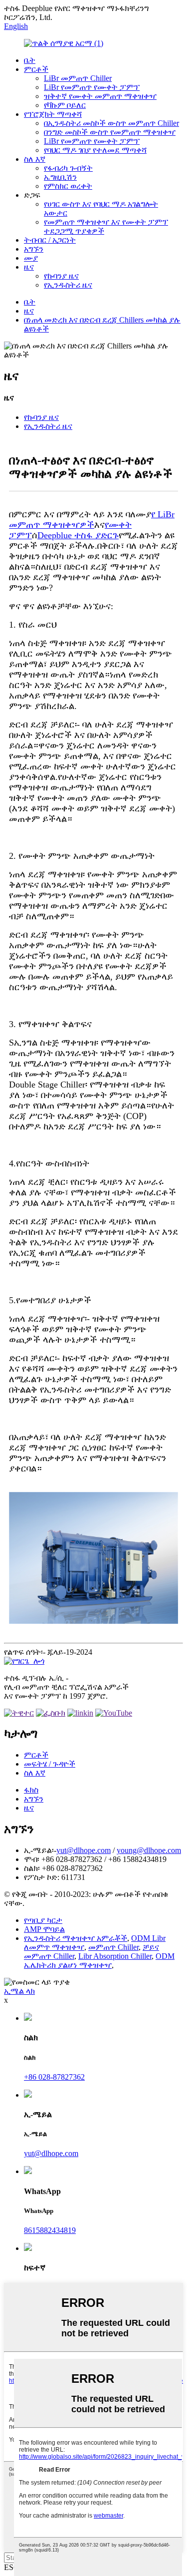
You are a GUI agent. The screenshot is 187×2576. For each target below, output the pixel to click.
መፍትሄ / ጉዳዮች (50, 1764)
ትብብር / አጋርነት (50, 240)
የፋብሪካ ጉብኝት (68, 168)
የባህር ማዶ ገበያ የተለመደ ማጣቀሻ (95, 150)
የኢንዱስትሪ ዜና (68, 285)
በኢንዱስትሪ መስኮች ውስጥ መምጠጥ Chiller (111, 123)
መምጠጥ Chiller (113, 1947)
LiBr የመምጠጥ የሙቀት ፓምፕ (92, 87)
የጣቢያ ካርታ (43, 1920)
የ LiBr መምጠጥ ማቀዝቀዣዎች (92, 520)
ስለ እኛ (35, 159)
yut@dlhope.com (84, 1850)
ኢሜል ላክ (19, 1991)
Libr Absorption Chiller (115, 1956)
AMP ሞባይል (44, 1929)
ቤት (30, 60)
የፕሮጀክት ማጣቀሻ (53, 114)
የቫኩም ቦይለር (65, 105)
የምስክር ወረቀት (68, 186)
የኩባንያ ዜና (61, 276)
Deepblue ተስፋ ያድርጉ (78, 535)
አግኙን (34, 249)
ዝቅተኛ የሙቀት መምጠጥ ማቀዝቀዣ (100, 96)
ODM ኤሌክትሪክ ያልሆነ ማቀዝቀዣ (99, 1961)
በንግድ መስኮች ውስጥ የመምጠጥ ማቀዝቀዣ (110, 132)
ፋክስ (31, 1790)
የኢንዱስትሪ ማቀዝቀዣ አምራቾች (76, 1938)
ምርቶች (36, 69)
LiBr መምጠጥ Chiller (78, 78)
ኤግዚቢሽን (60, 177)
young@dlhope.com (149, 1850)
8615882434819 (50, 2230)
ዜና (29, 267)
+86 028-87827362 (54, 2077)
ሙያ (31, 258)
